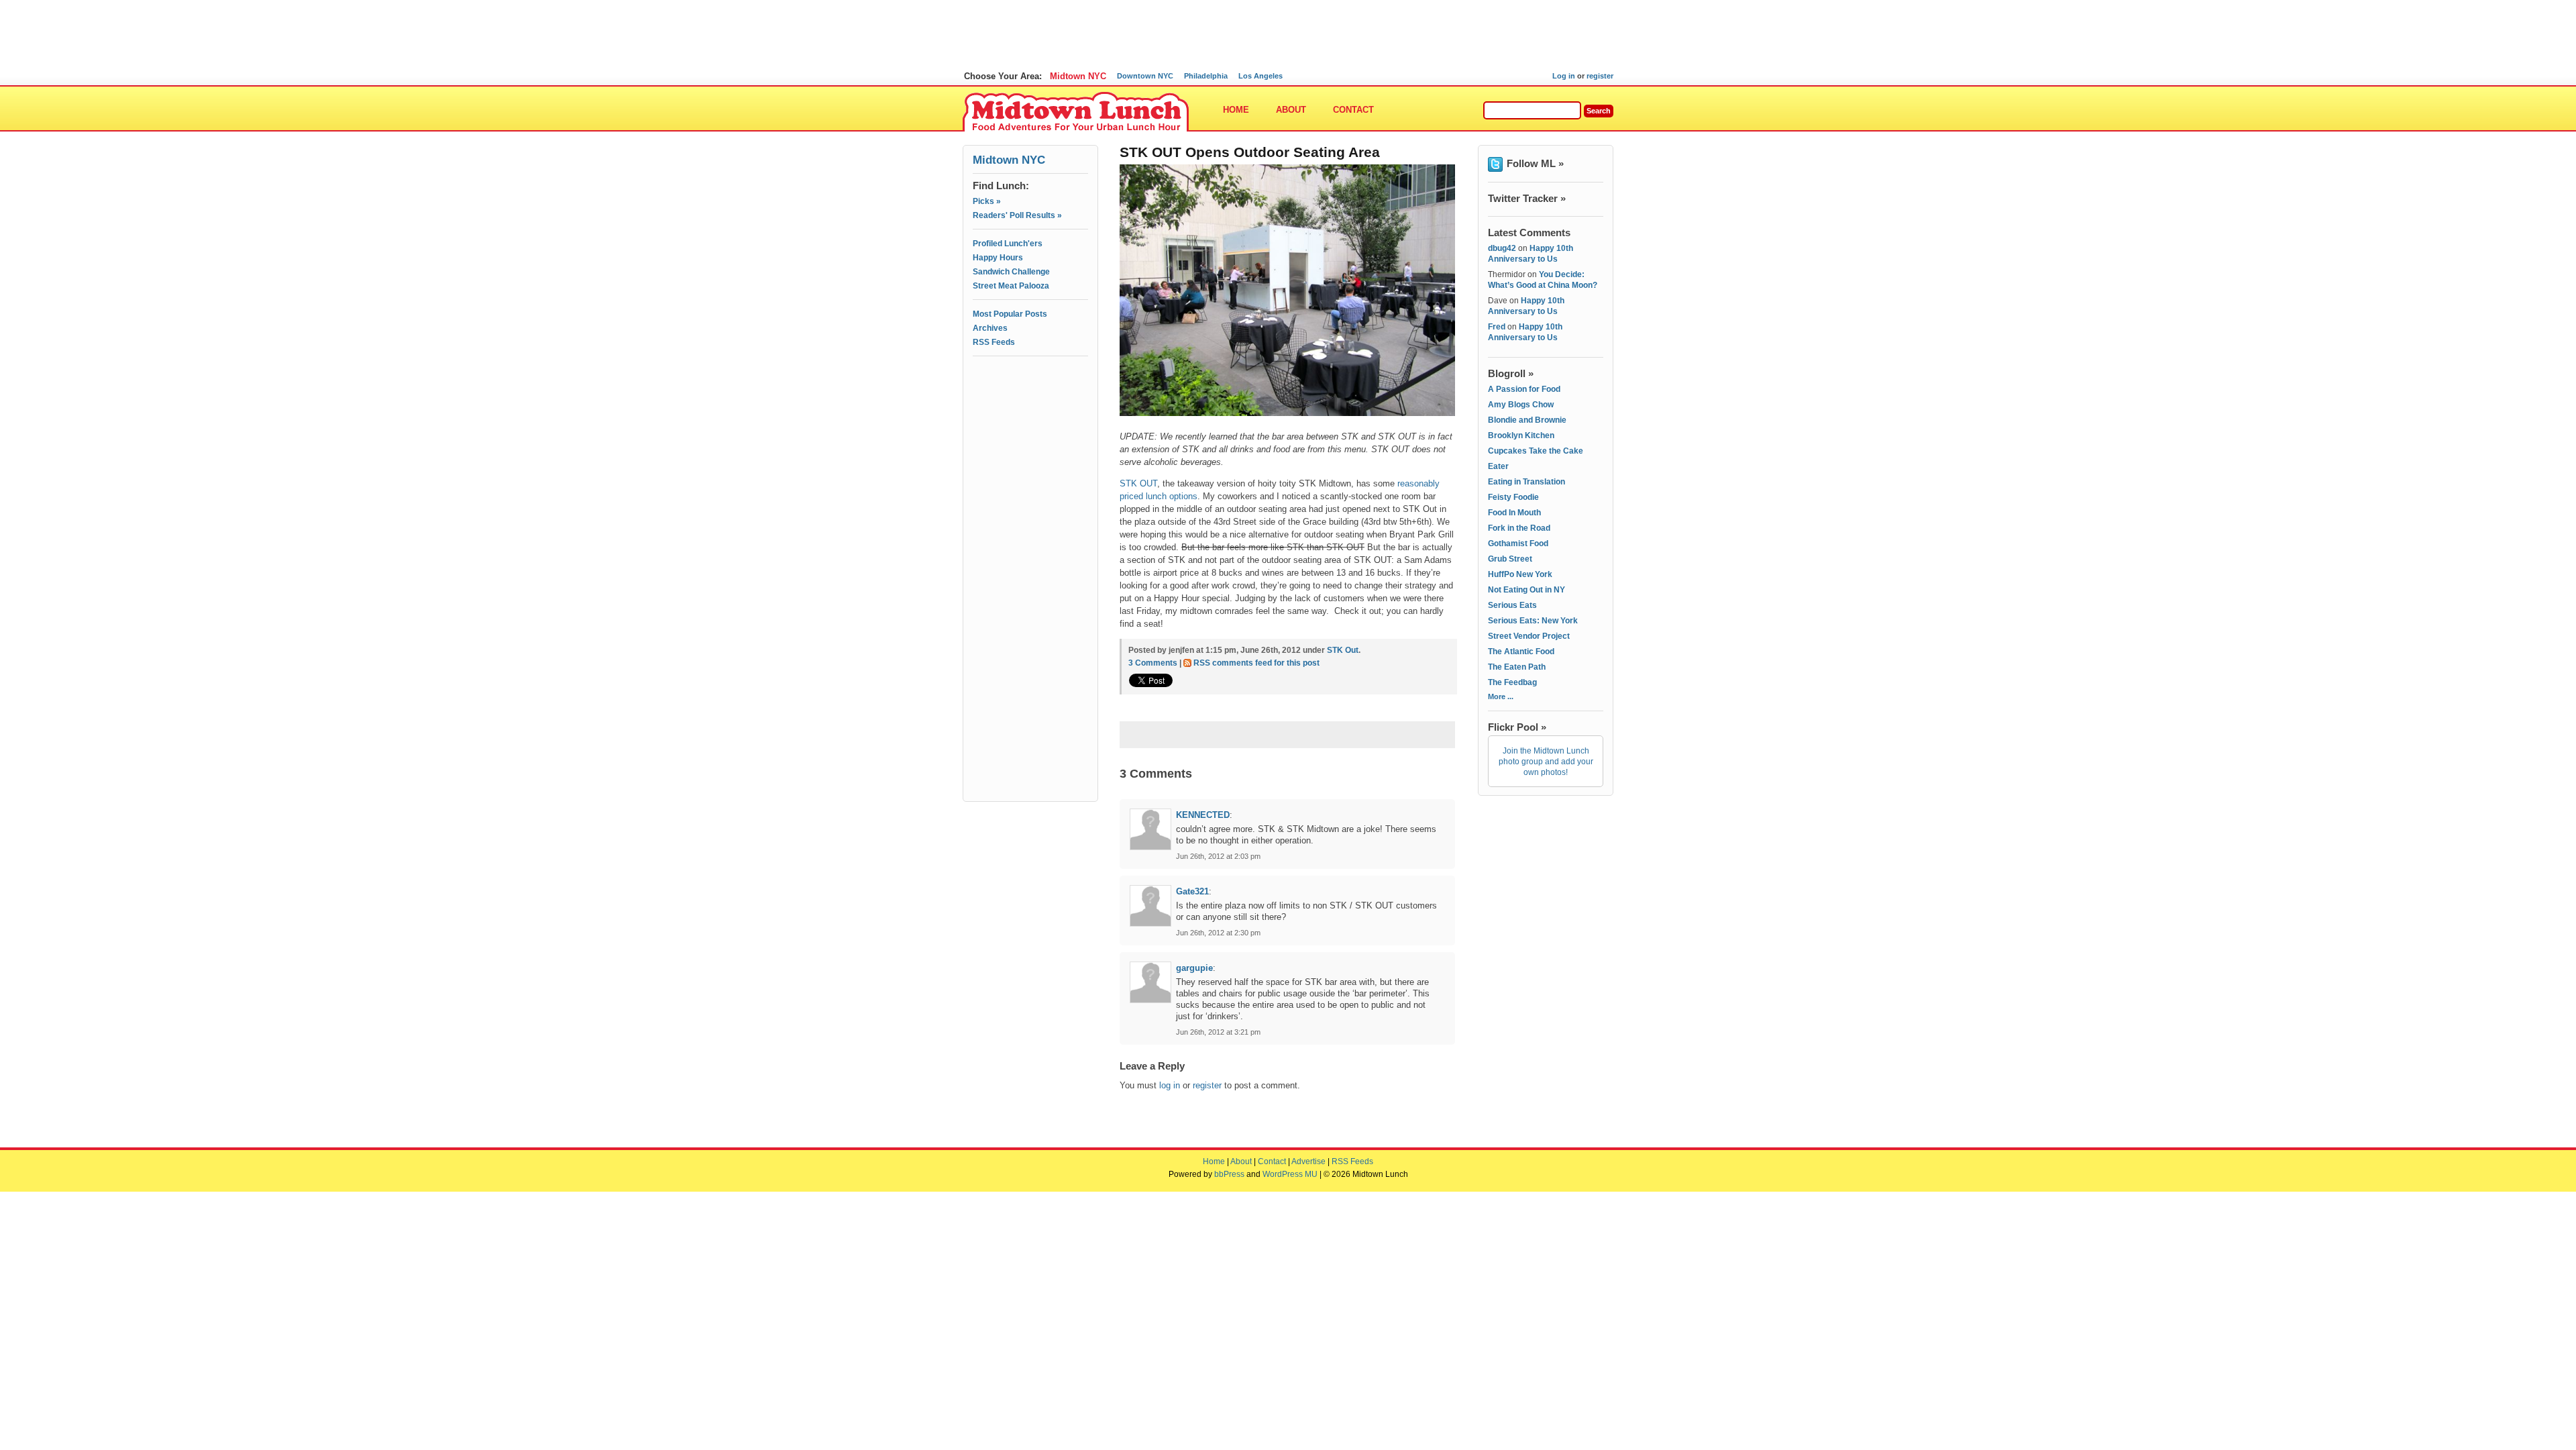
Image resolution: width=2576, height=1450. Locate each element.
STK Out (1343, 650)
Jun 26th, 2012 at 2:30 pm (1218, 933)
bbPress (1229, 1174)
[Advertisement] (1030, 421)
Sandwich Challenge (1011, 272)
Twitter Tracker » (1527, 198)
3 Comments (1153, 663)
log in (1170, 1085)
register (1600, 76)
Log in (1564, 76)
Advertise (1308, 1161)
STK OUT (1138, 483)
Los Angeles (1260, 76)
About (1291, 110)
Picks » (987, 201)
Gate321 (1192, 891)
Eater (1498, 466)
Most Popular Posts (1010, 314)
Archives (990, 328)
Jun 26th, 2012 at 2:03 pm (1218, 856)
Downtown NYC (1145, 76)
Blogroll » (1511, 373)
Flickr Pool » (1517, 727)
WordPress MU (1290, 1174)
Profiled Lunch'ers (1008, 244)
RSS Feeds (994, 342)
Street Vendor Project (1529, 636)
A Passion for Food (1524, 389)
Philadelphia (1206, 76)
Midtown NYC (1078, 76)
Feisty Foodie (1513, 497)
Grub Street (1510, 559)
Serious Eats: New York (1533, 621)
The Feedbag (1512, 682)
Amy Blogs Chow (1521, 405)
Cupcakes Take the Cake (1536, 451)
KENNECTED (1203, 815)
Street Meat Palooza (1011, 286)
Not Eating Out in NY (1526, 590)
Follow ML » (1535, 163)
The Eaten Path (1517, 667)
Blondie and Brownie (1527, 420)
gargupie (1194, 968)
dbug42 (1502, 248)
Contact (1353, 110)
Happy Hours (998, 258)
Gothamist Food (1518, 543)
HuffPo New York (1520, 574)
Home (1236, 110)
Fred (1497, 327)
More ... (1501, 696)
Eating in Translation (1526, 482)
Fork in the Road (1519, 528)
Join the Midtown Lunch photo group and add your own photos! (1546, 762)
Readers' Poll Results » (1017, 215)
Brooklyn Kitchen (1521, 435)
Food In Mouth (1514, 513)
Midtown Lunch (1076, 112)
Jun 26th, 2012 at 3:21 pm (1218, 1032)
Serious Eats (1512, 605)
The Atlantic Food (1521, 652)
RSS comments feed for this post (1256, 663)
